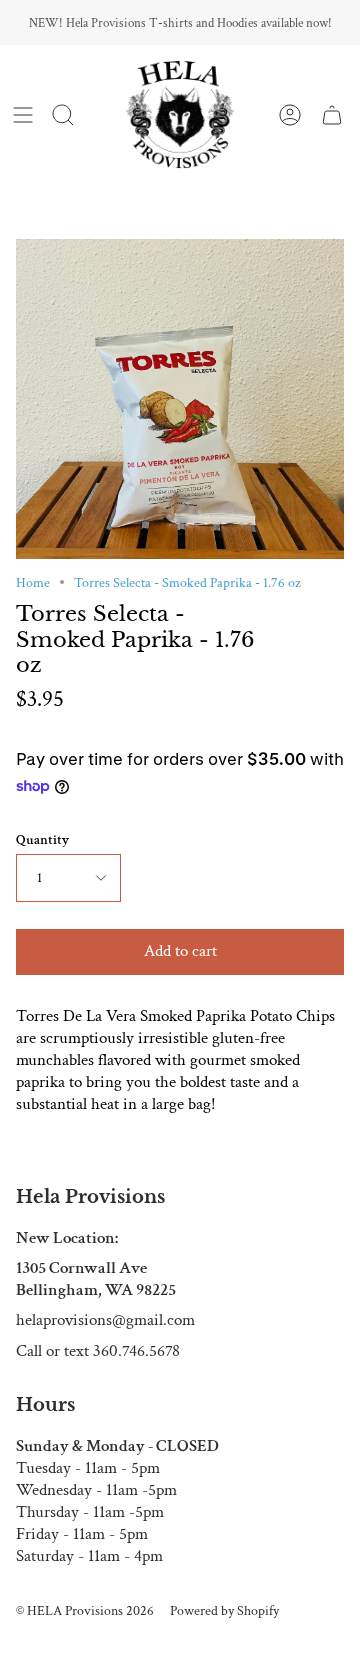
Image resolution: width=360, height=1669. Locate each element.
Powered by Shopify (224, 1610)
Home (33, 582)
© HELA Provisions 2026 (85, 1610)
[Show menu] (23, 114)
